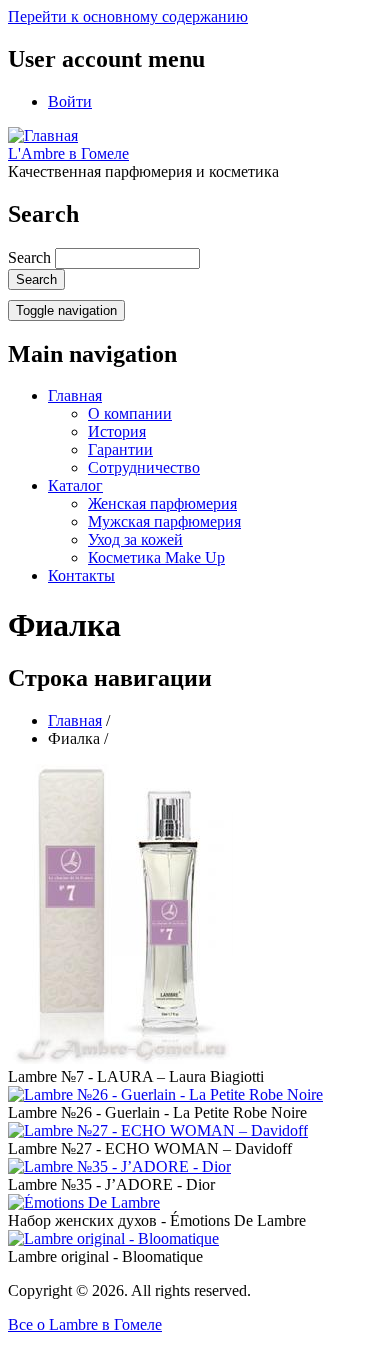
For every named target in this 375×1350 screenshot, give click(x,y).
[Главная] (43, 135)
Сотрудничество (144, 467)
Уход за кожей (135, 539)
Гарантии (120, 449)
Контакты (81, 575)
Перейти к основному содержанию (128, 16)
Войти (70, 101)
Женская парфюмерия (162, 503)
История (117, 431)
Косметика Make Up (156, 557)
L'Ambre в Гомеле (68, 153)
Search (29, 257)
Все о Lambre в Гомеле (85, 1324)
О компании (130, 413)
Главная (75, 395)
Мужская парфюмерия (164, 521)
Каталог (75, 485)
